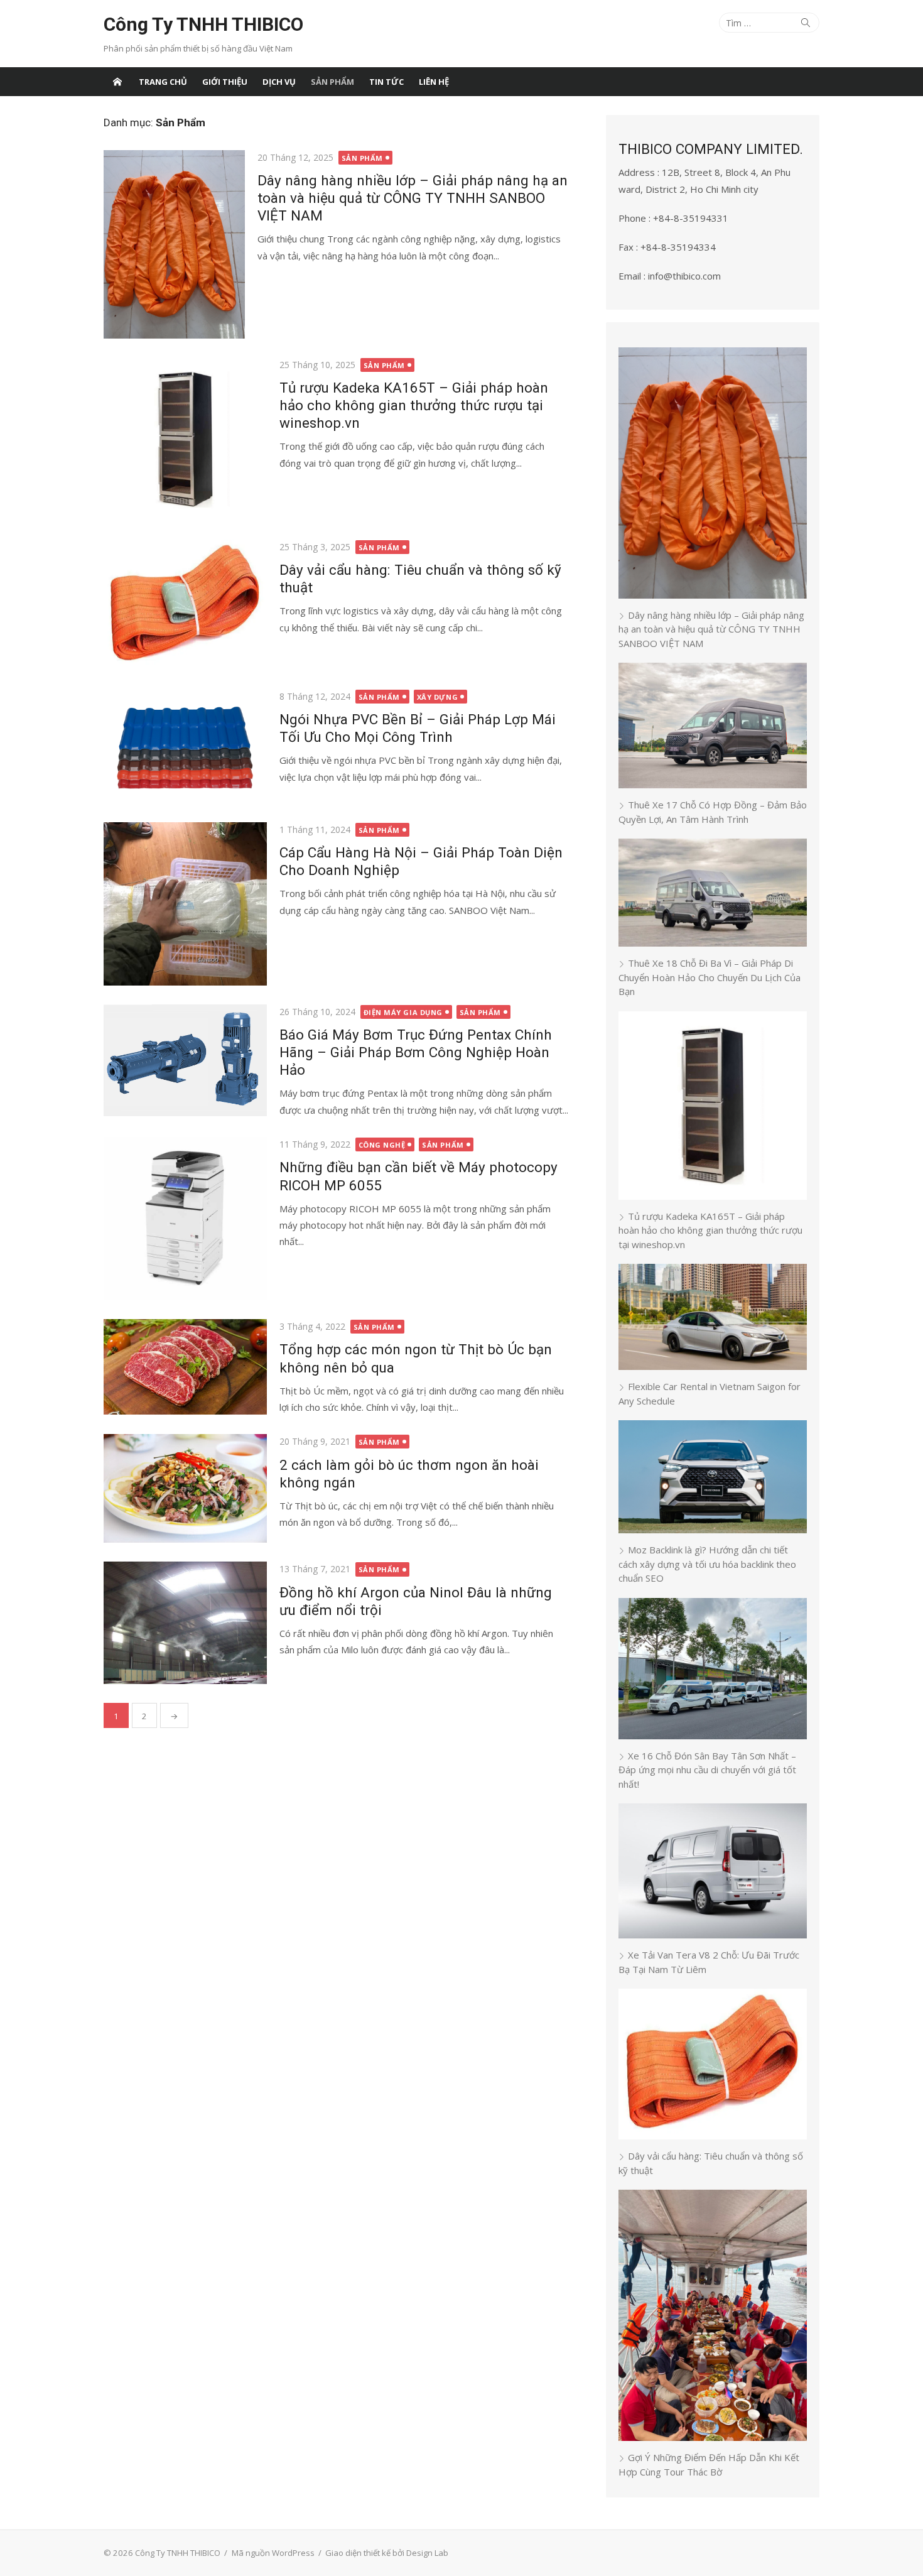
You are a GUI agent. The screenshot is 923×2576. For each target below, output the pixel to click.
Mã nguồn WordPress (273, 2553)
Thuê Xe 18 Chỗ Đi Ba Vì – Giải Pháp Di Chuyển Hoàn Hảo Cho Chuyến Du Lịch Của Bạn (710, 977)
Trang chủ (163, 82)
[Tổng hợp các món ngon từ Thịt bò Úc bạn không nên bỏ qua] (185, 1367)
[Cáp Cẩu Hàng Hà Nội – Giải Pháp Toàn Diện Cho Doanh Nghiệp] (185, 904)
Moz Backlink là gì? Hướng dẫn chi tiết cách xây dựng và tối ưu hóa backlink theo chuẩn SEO (707, 1564)
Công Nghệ (382, 1145)
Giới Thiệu (225, 82)
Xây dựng (437, 697)
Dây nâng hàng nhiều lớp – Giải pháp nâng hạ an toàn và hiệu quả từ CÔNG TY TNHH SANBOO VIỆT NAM (413, 198)
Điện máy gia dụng (403, 1012)
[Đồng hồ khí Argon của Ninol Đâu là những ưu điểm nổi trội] (185, 1623)
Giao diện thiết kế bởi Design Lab (387, 2553)
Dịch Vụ (279, 82)
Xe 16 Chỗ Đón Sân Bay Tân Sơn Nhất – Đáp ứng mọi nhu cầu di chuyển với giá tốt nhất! (707, 1770)
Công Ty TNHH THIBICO (203, 24)
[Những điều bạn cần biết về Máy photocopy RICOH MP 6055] (185, 1219)
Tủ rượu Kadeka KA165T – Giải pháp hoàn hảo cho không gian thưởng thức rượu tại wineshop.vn (414, 405)
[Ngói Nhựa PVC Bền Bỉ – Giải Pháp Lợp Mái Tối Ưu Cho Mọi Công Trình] (185, 746)
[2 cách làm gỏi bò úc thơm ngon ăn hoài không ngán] (185, 1488)
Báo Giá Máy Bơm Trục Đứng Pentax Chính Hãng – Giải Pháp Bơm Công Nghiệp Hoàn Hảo (416, 1052)
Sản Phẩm (332, 82)
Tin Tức (386, 82)
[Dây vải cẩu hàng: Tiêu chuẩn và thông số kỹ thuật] (185, 605)
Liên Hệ (434, 82)
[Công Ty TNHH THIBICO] (117, 82)
